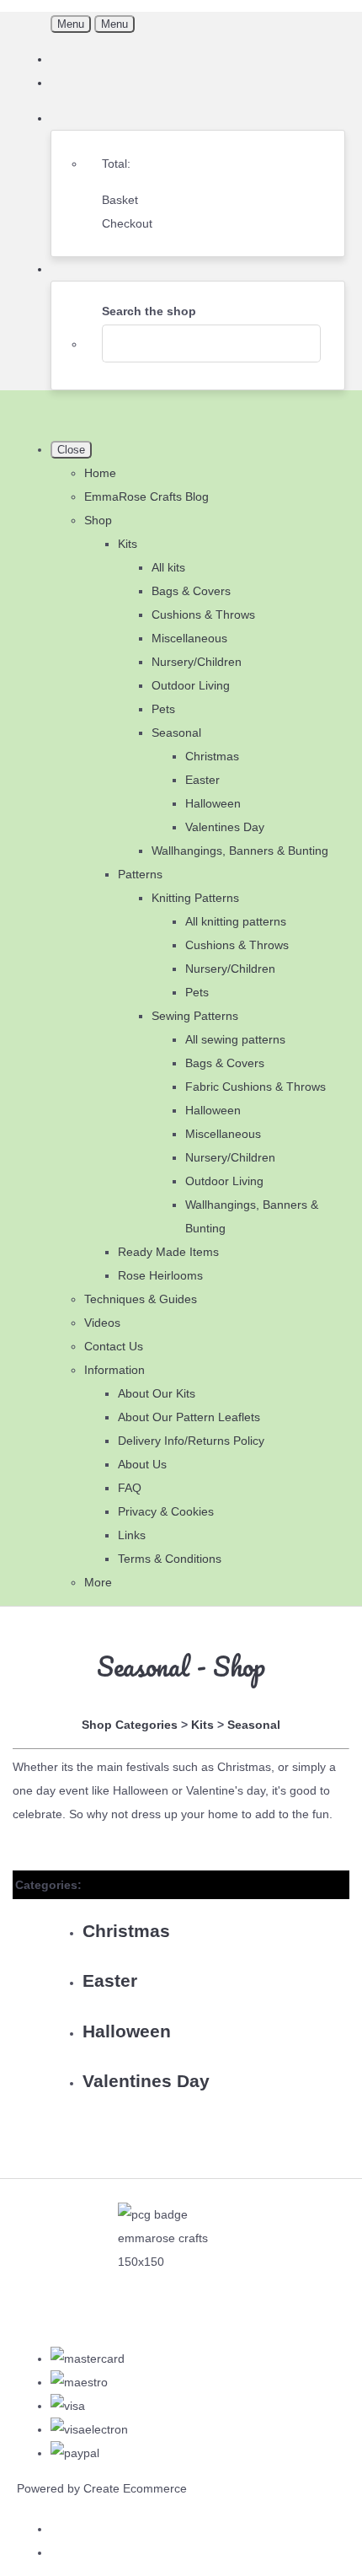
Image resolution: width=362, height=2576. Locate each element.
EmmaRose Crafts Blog (146, 496)
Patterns (140, 874)
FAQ (130, 1488)
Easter (202, 780)
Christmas (212, 756)
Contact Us (114, 1346)
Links (132, 1535)
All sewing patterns (235, 1039)
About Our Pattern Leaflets (189, 1417)
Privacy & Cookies (166, 1511)
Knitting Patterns (195, 898)
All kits (168, 567)
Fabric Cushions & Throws (256, 1087)
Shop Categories (130, 1725)
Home (100, 473)
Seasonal (176, 733)
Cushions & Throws (203, 614)
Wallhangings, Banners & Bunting (240, 851)
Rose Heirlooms (160, 1275)
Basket (120, 200)
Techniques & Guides (141, 1299)
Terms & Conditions (170, 1559)
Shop (98, 520)
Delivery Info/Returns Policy (191, 1441)
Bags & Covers (191, 591)
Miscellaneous (189, 638)
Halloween (213, 803)
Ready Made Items (168, 1252)
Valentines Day (225, 827)
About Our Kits (157, 1393)
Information (114, 1370)
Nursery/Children (197, 662)
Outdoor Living (191, 685)
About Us (142, 1464)
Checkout (127, 223)
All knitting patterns (236, 921)
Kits (128, 544)
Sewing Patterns (195, 1016)
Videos (102, 1323)
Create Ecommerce (135, 2488)
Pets (163, 709)
